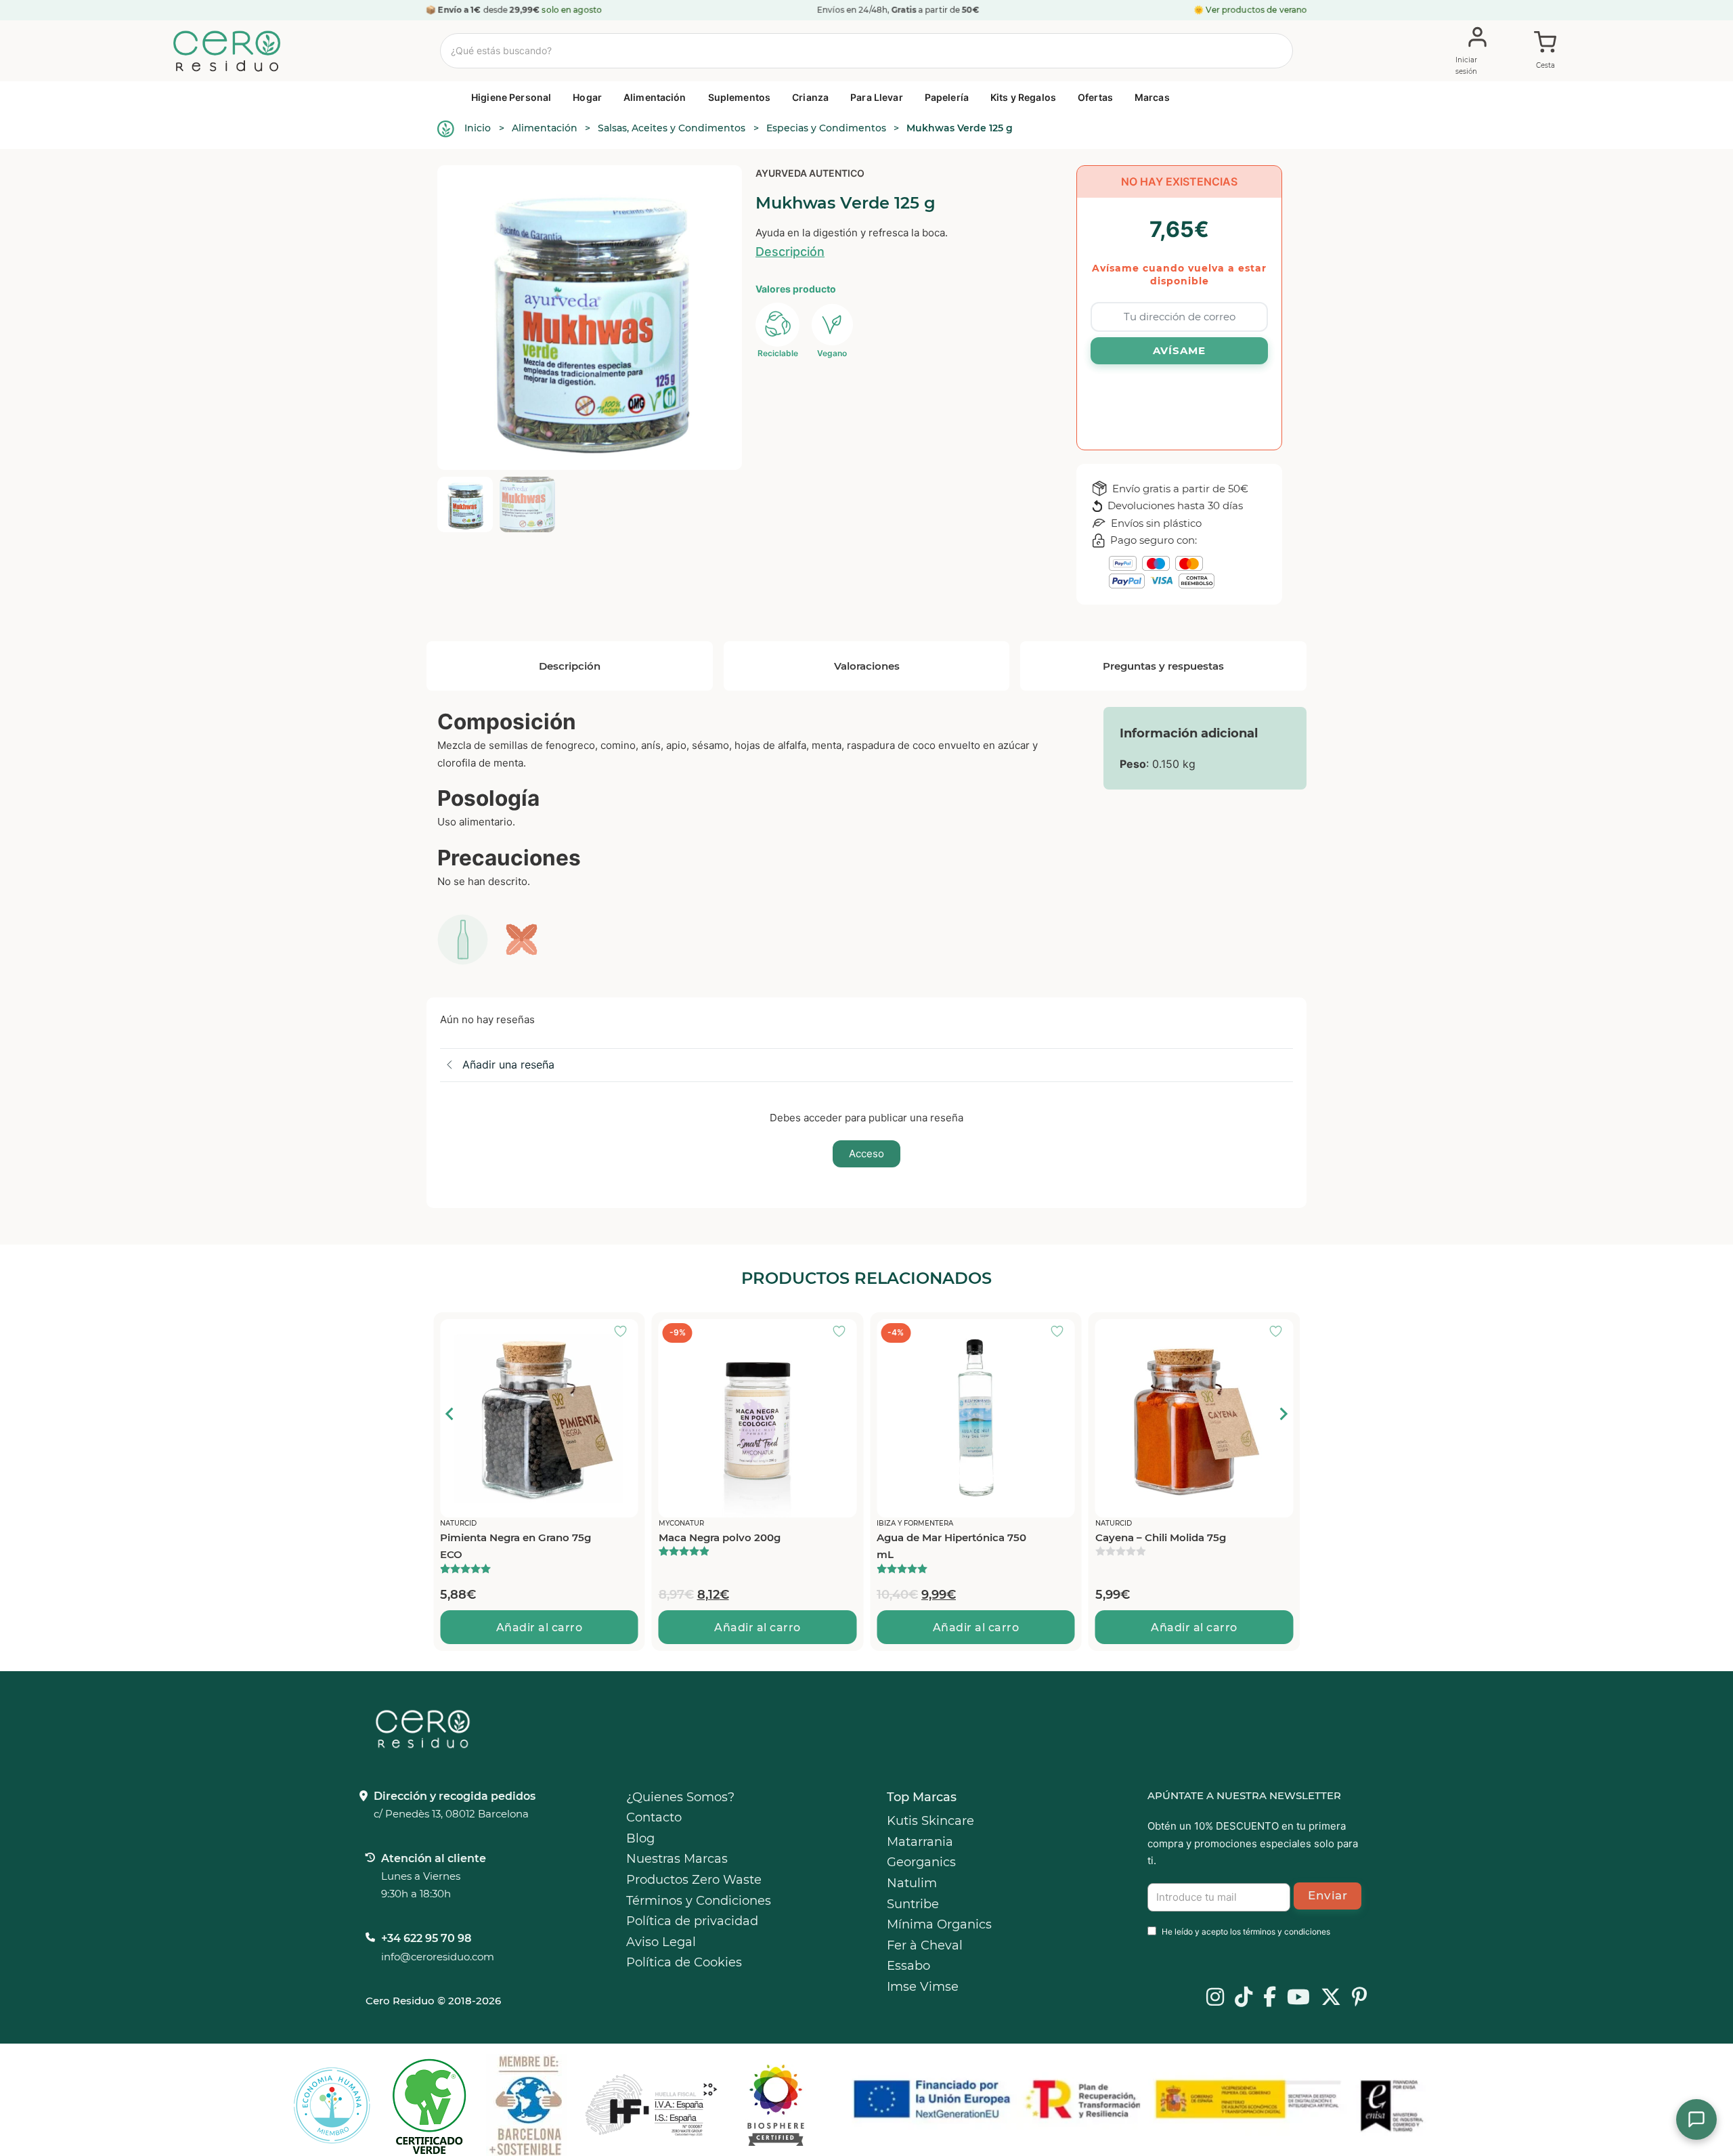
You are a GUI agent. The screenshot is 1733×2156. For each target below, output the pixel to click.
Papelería (947, 97)
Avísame (1179, 350)
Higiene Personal (511, 97)
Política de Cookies (684, 1962)
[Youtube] (1298, 1998)
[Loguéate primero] (625, 1333)
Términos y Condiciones (699, 1901)
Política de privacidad (692, 1921)
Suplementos (740, 97)
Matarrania (920, 1842)
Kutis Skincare (930, 1821)
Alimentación (655, 97)
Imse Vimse (923, 1987)
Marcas (1152, 97)
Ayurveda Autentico (810, 173)
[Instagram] (1215, 1998)
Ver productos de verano (1256, 10)
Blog (640, 1838)
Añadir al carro (540, 1627)
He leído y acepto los (1246, 1932)
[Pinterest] (1360, 1998)
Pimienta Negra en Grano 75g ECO (515, 1546)
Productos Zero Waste (694, 1880)
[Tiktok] (1244, 1998)
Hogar (587, 97)
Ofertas (1095, 97)
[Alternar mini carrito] (1545, 51)
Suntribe (913, 1904)
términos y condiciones (1287, 1932)
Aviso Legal (661, 1942)
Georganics (921, 1862)
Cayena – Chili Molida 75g (1161, 1537)
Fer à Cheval (925, 1945)
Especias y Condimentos (826, 128)
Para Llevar (877, 97)
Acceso (866, 1154)
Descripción (790, 252)
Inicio (478, 128)
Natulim (912, 1883)
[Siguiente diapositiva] (1283, 1414)
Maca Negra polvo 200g (720, 1537)
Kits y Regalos (1023, 97)
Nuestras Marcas (677, 1859)
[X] (1331, 1998)
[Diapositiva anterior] (450, 1414)
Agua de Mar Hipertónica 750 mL (951, 1546)
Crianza (810, 97)
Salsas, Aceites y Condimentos (672, 128)
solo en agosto (572, 10)
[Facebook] (1270, 1998)
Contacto (654, 1817)
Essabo (908, 1966)
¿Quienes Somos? (680, 1797)
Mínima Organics (939, 1924)
